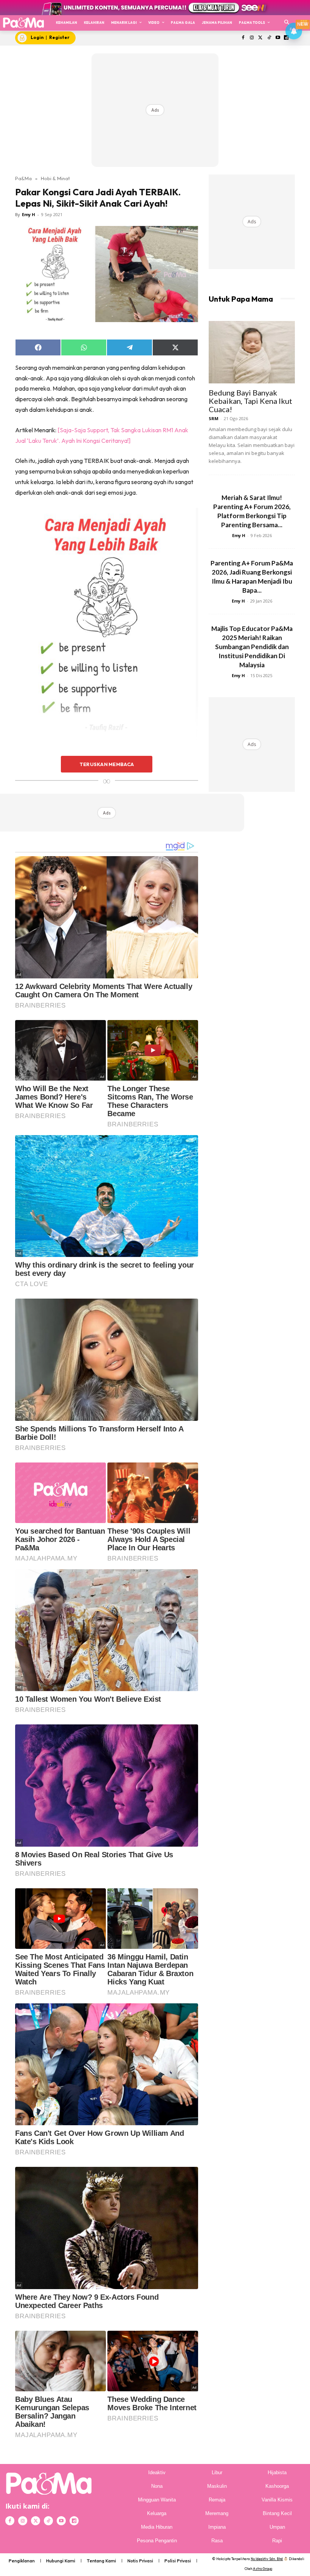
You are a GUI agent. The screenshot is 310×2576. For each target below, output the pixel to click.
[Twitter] (261, 38)
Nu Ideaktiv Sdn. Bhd (267, 2559)
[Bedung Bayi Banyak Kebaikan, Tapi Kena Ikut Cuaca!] (252, 352)
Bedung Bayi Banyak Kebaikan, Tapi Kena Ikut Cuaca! (250, 401)
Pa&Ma (23, 178)
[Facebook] (243, 38)
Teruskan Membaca (107, 764)
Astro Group (263, 2569)
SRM (214, 418)
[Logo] (23, 23)
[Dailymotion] (74, 2521)
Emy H (29, 214)
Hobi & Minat (55, 178)
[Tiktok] (269, 38)
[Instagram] (252, 38)
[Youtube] (278, 38)
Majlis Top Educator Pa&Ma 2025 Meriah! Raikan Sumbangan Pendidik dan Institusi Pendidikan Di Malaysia (252, 647)
